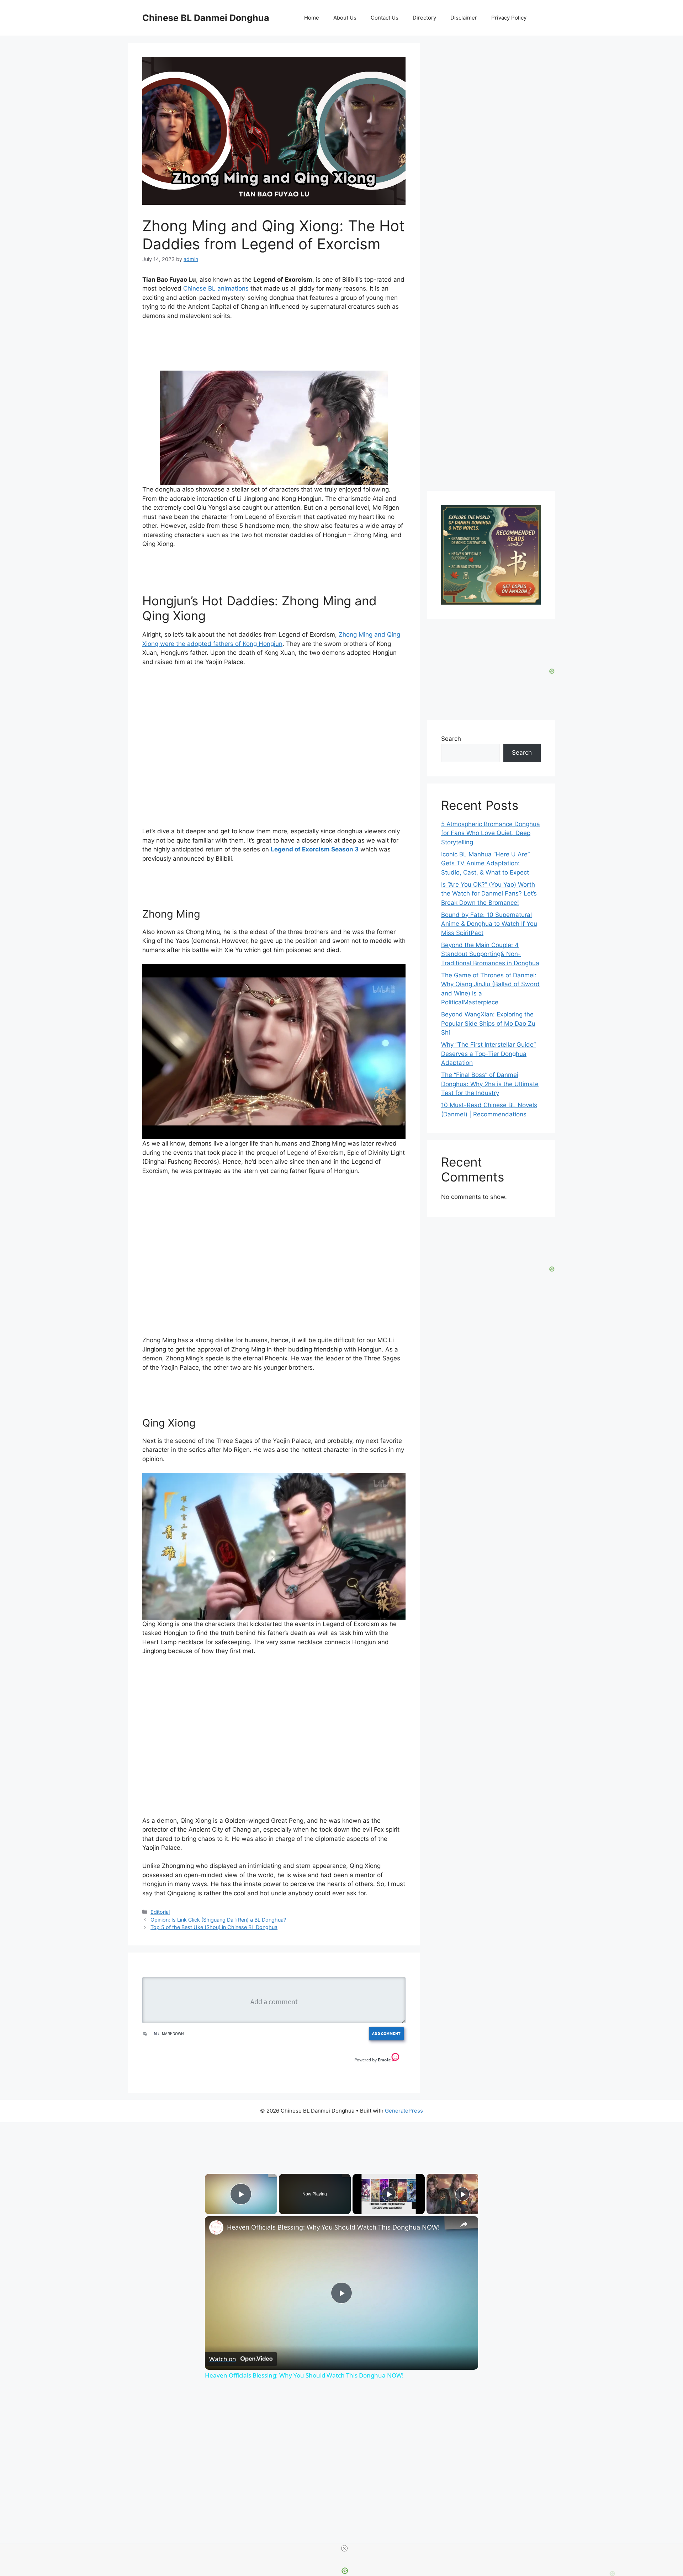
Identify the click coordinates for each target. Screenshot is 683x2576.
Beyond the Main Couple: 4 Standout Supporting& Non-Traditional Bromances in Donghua (490, 954)
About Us (345, 18)
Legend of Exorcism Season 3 (315, 849)
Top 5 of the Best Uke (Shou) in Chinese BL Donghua (214, 1927)
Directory (424, 18)
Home (312, 18)
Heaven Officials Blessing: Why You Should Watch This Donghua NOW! (333, 2227)
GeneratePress (404, 2111)
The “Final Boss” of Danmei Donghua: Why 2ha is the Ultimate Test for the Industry (490, 1084)
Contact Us (385, 18)
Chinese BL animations (216, 288)
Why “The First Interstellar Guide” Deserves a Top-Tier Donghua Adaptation (488, 1054)
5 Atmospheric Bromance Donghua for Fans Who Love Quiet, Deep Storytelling (491, 833)
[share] (464, 2224)
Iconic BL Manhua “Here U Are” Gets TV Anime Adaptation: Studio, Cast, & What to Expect (485, 863)
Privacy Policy (509, 18)
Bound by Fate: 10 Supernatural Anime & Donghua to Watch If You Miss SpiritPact (489, 924)
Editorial (160, 1912)
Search (451, 739)
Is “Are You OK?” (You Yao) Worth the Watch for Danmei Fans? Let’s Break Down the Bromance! (489, 894)
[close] (344, 2548)
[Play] (389, 2194)
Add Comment (386, 2033)
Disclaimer (464, 18)
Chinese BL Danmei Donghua (206, 18)
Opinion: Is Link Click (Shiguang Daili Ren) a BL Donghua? (218, 1920)
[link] (216, 2227)
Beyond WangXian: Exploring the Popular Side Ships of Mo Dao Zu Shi (488, 1023)
